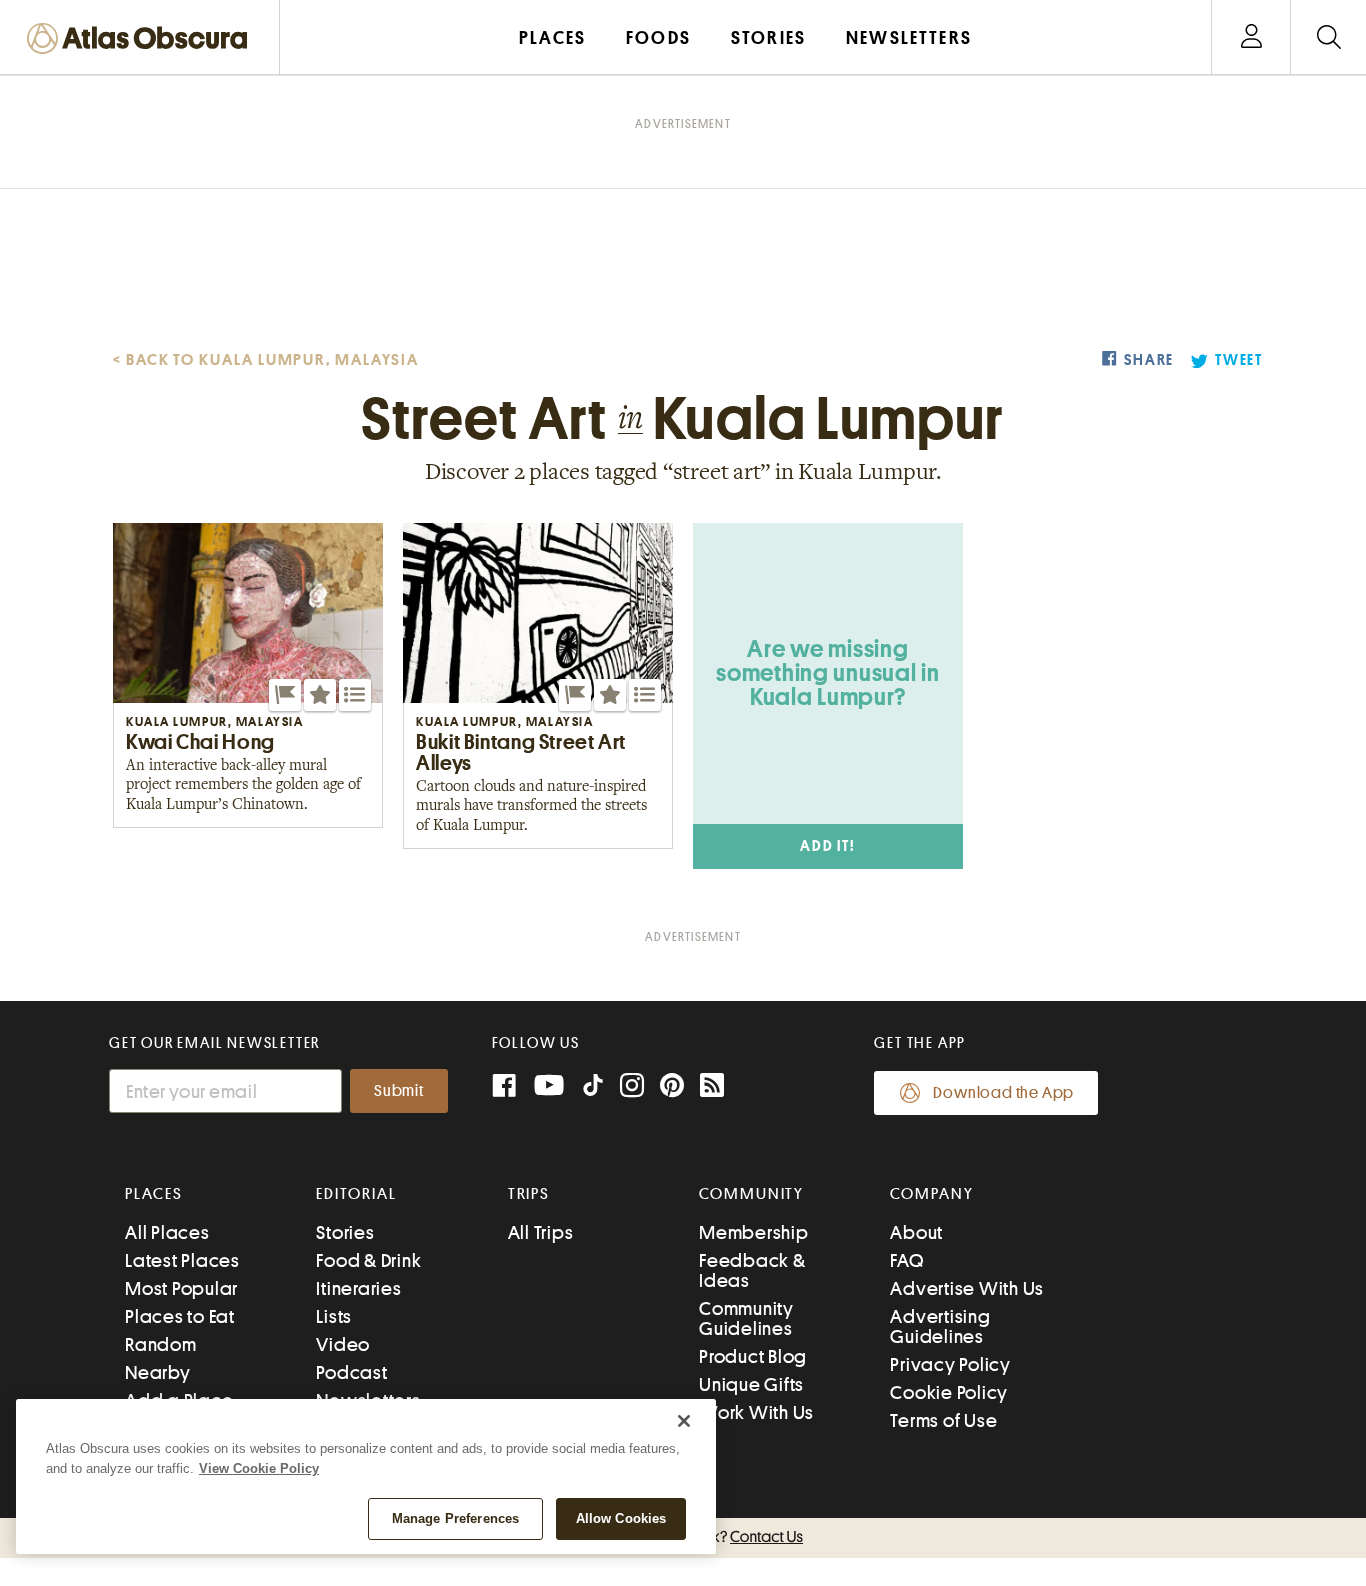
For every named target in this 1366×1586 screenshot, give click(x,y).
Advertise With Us (967, 1288)
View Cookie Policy (259, 1468)
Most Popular (181, 1288)
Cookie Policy (949, 1392)
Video (343, 1344)
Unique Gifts (751, 1384)
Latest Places (182, 1260)
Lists (334, 1316)
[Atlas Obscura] (142, 39)
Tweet (1239, 360)
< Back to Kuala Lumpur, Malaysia (265, 360)
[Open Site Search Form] (1328, 37)
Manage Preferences (455, 1518)
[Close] (684, 1421)
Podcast (351, 1372)
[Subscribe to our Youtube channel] (549, 1087)
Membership (754, 1232)
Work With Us (756, 1412)
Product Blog (753, 1356)
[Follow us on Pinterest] (672, 1087)
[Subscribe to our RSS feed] (712, 1087)
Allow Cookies (621, 1518)
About (916, 1232)
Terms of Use (943, 1420)
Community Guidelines (746, 1318)
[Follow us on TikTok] (593, 1089)
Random (161, 1344)
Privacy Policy (950, 1364)
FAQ (906, 1260)
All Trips (541, 1232)
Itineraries (358, 1288)
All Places (167, 1232)
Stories (345, 1232)
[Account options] (1251, 37)
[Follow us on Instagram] (632, 1087)
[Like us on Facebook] (504, 1087)
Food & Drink (368, 1260)
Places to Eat (180, 1316)
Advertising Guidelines (940, 1326)
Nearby (158, 1372)
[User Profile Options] (1251, 37)
